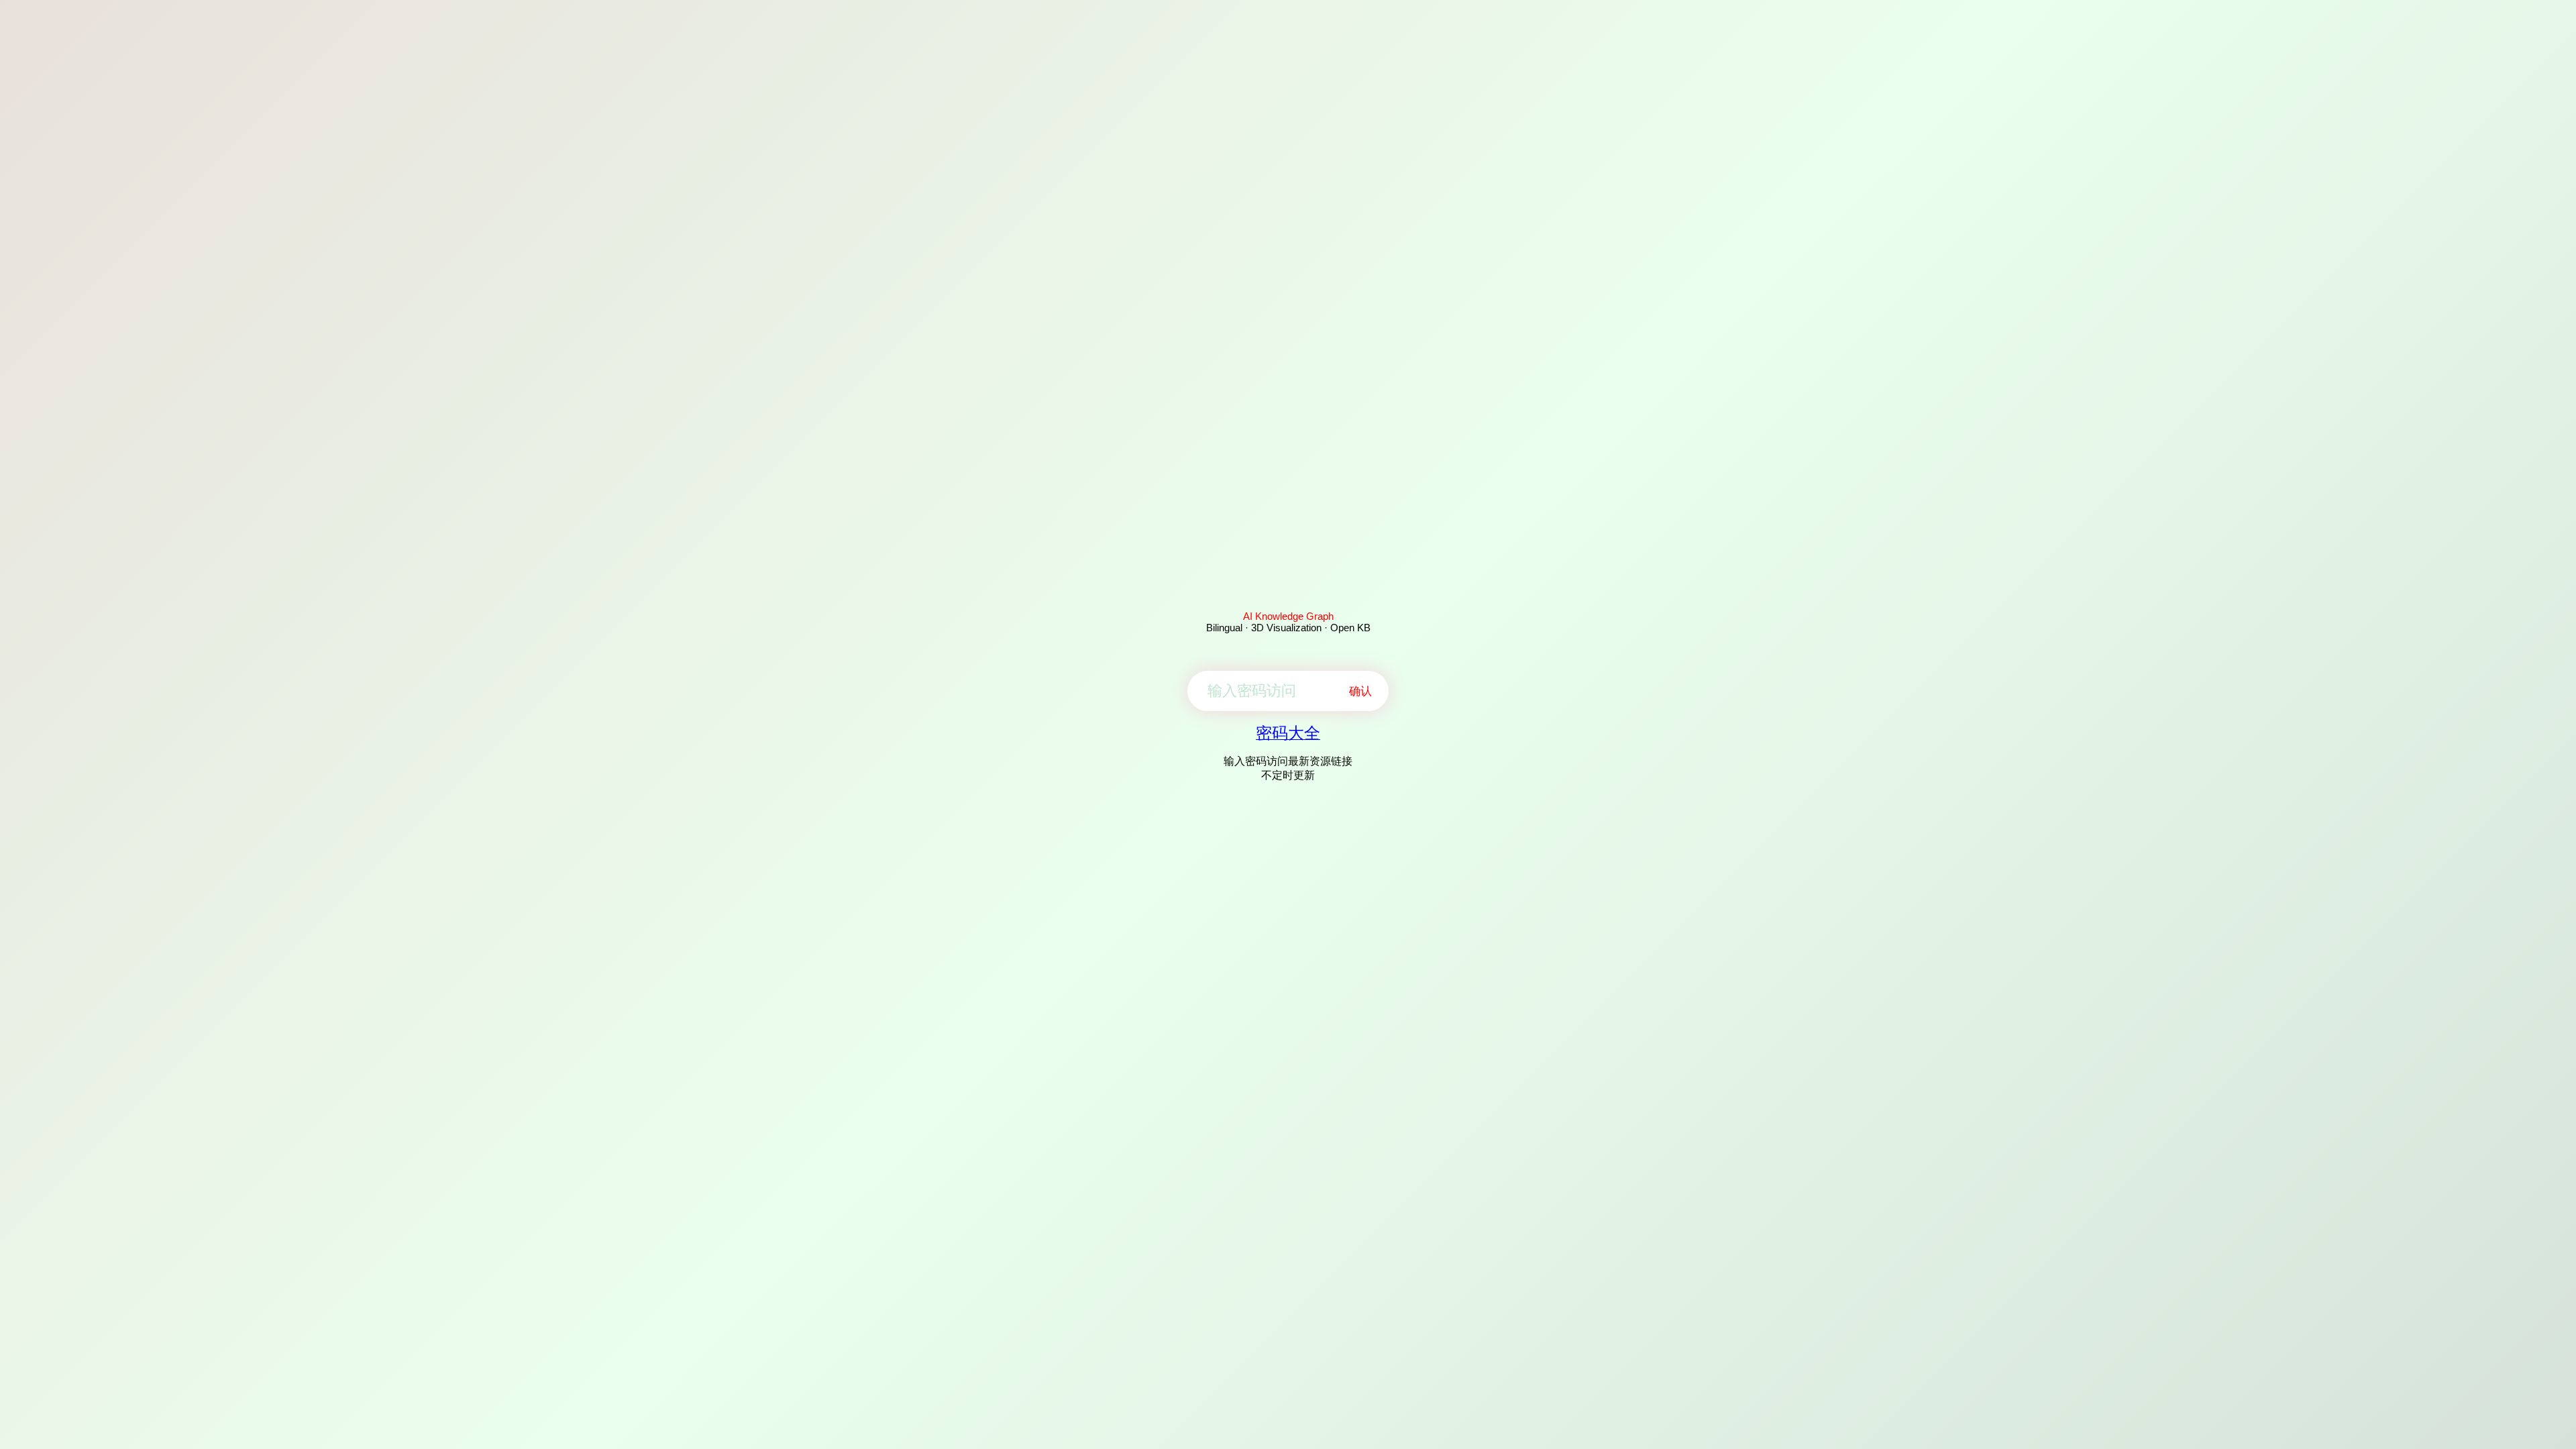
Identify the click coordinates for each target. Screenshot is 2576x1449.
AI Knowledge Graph (1288, 616)
